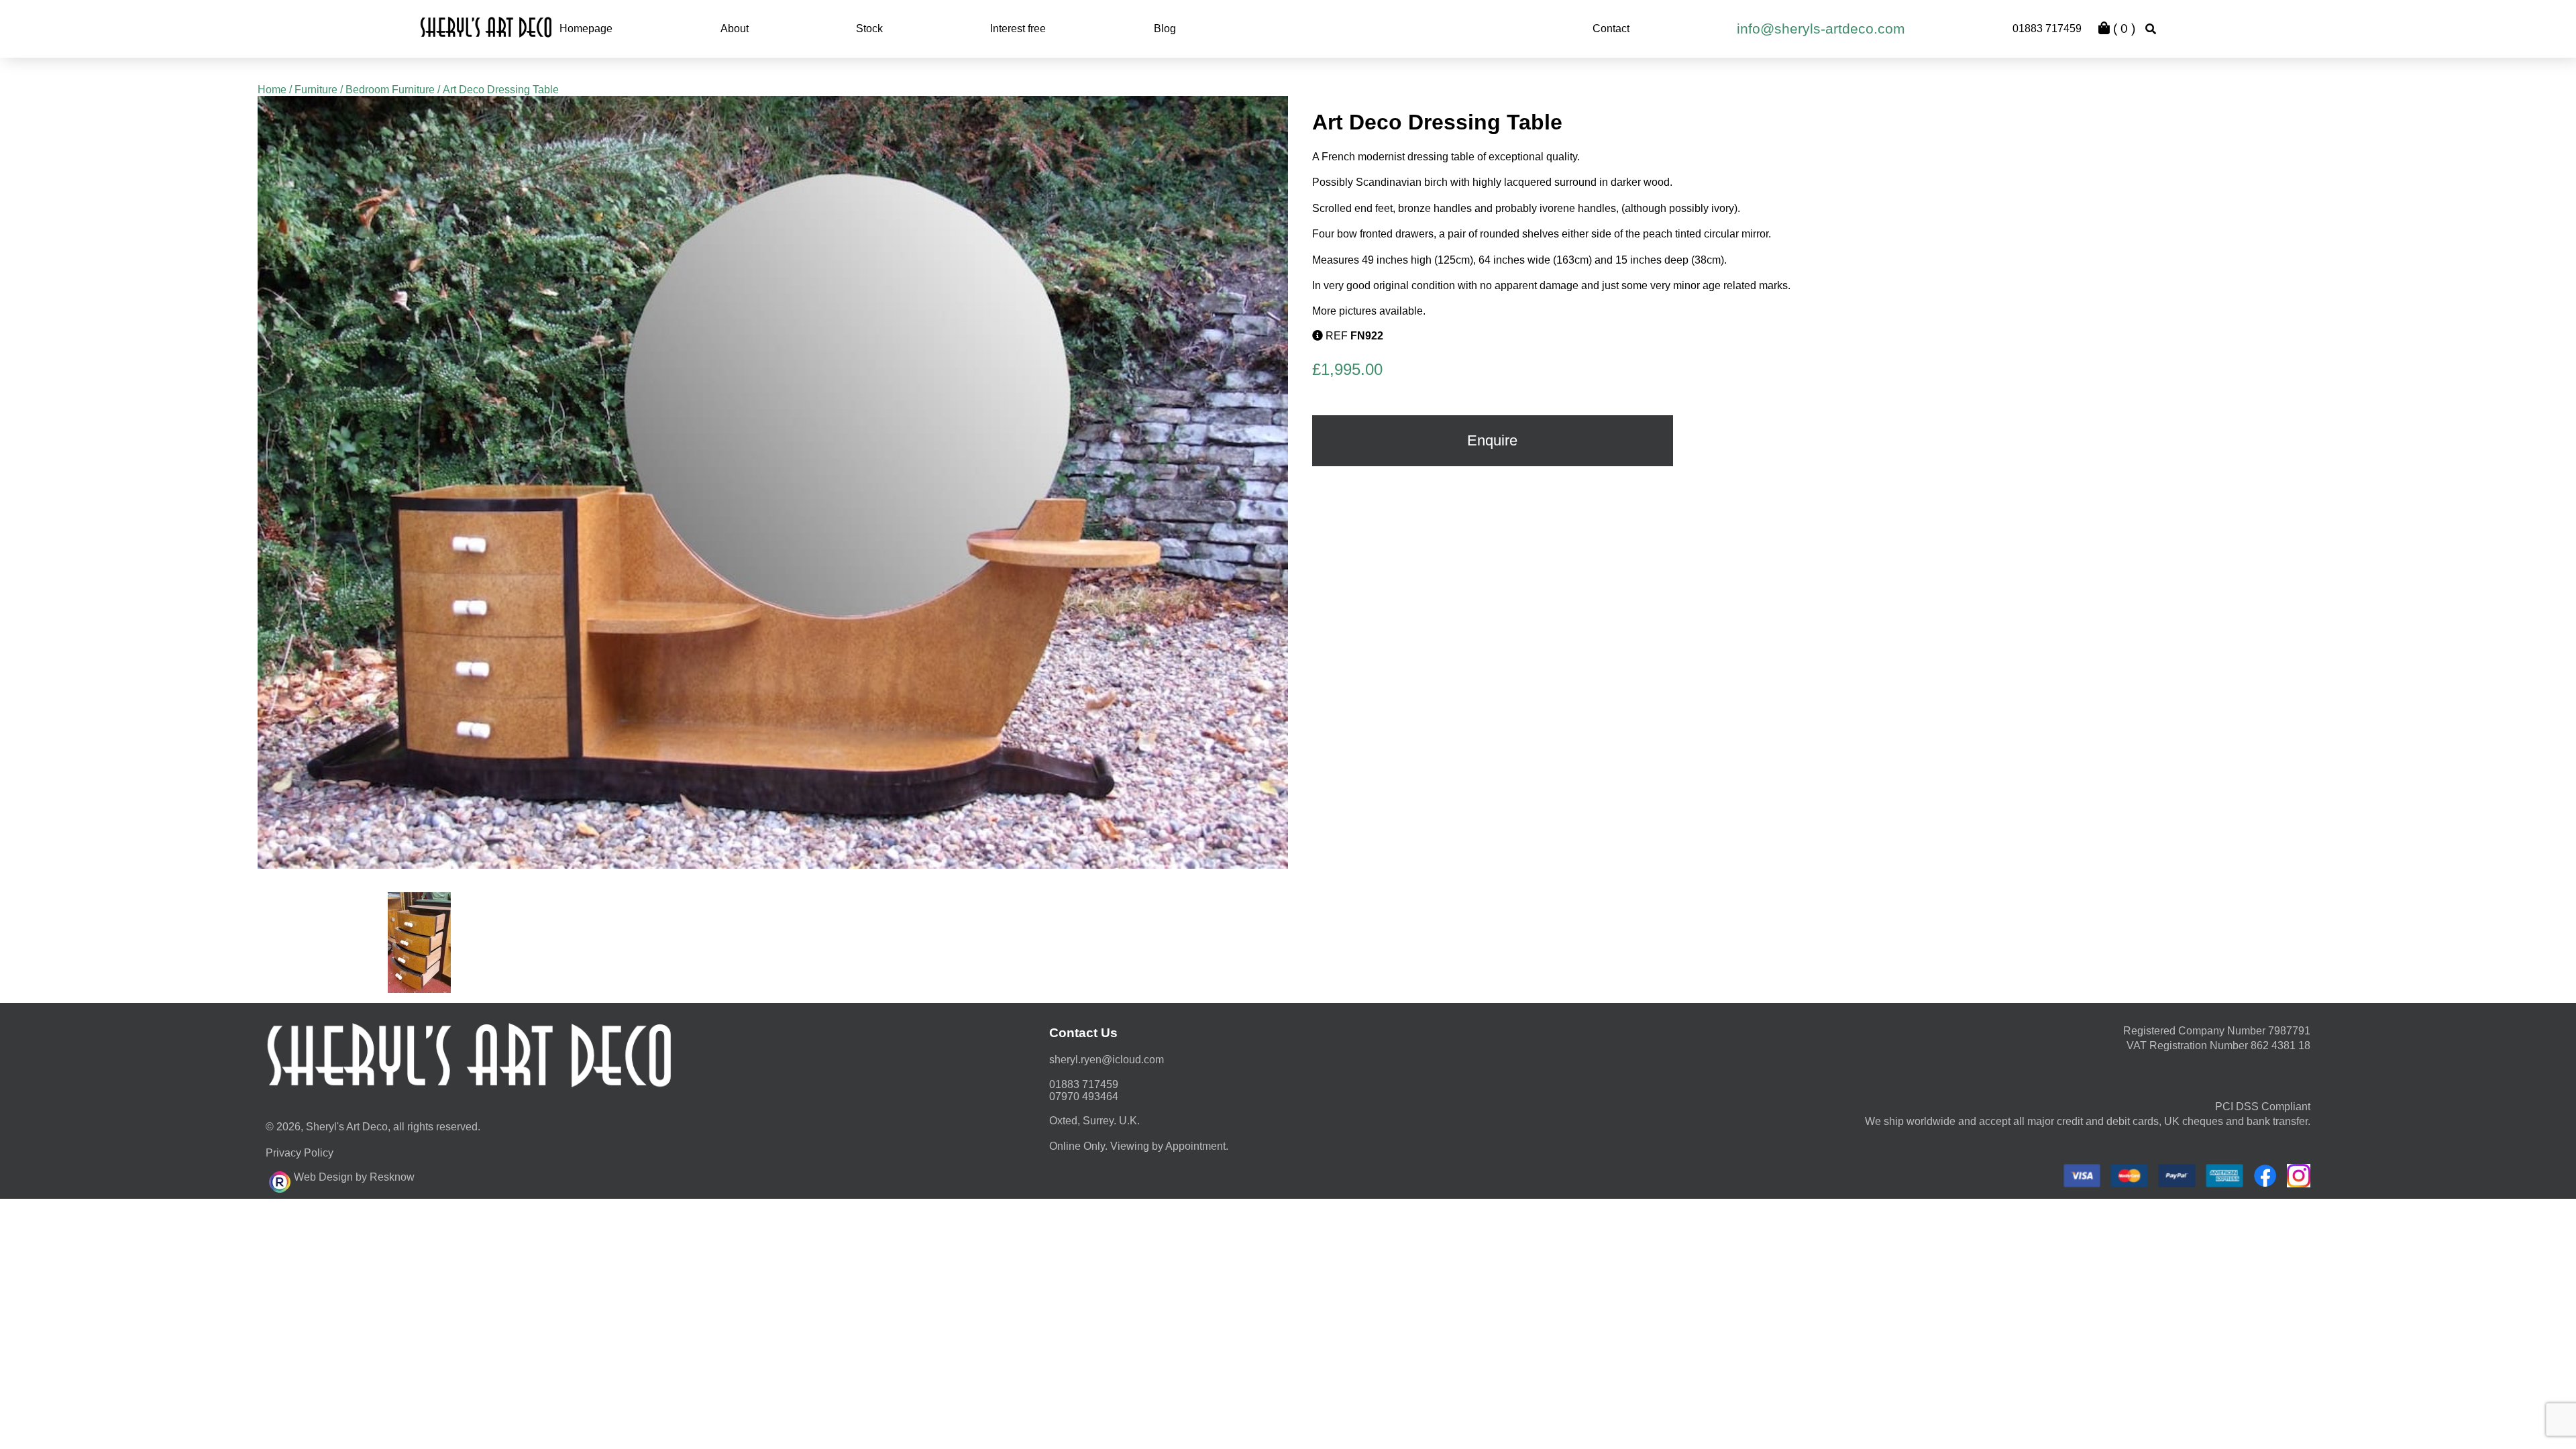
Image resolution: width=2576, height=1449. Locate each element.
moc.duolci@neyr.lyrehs (1107, 1060)
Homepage (586, 29)
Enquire (1492, 440)
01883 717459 (2047, 29)
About (735, 29)
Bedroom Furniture (390, 90)
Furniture (316, 90)
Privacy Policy (300, 1153)
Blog (1165, 29)
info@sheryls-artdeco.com (1821, 29)
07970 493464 (1084, 1096)
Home (272, 90)
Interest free (1018, 29)
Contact (1611, 29)
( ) (2123, 29)
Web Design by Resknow (354, 1177)
